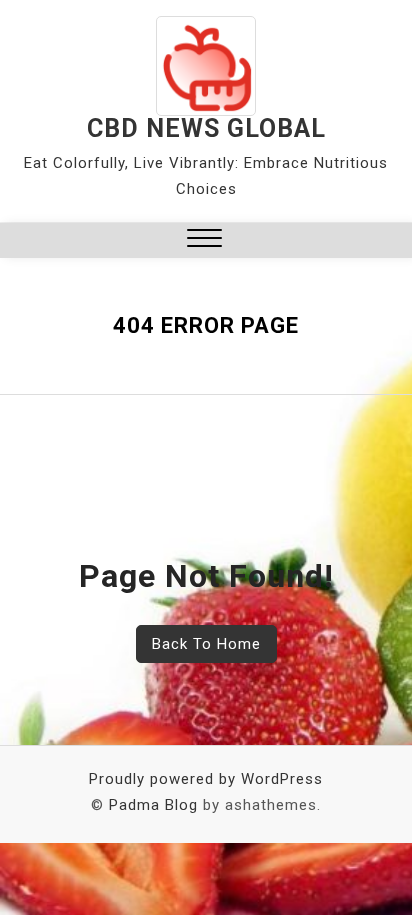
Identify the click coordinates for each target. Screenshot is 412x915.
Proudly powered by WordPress (206, 779)
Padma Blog (153, 805)
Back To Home (206, 644)
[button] (204, 240)
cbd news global (206, 128)
